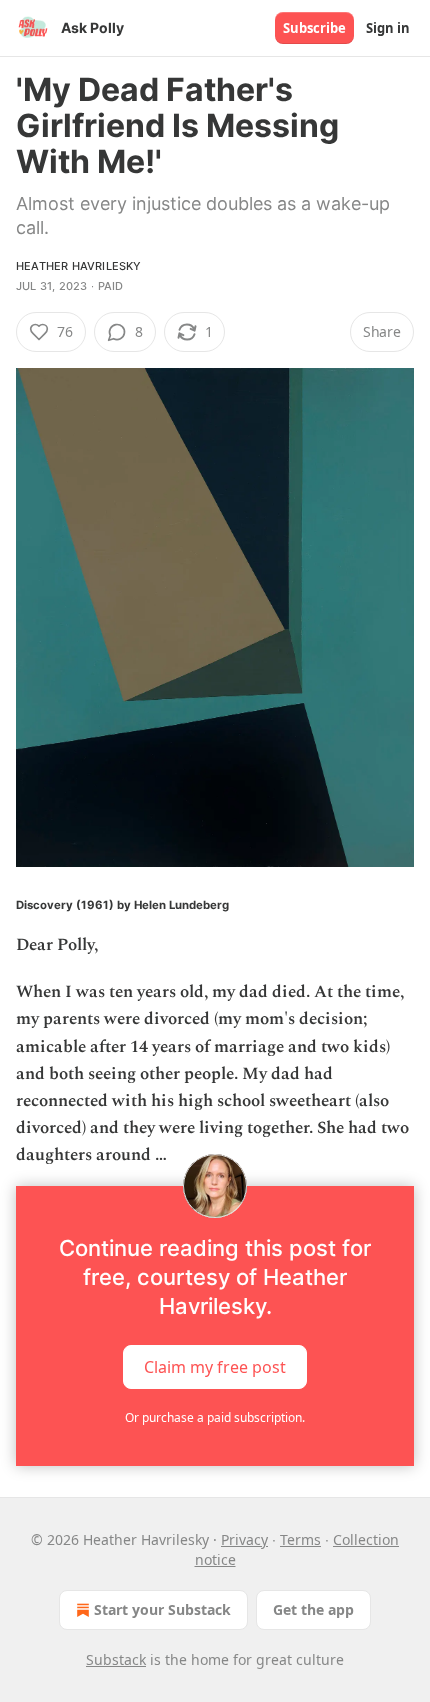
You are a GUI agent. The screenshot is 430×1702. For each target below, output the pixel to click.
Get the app (313, 1609)
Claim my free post (215, 1366)
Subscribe (314, 28)
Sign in (388, 28)
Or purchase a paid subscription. (215, 1417)
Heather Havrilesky (79, 266)
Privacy (244, 1539)
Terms (300, 1539)
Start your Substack (162, 1609)
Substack (116, 1659)
